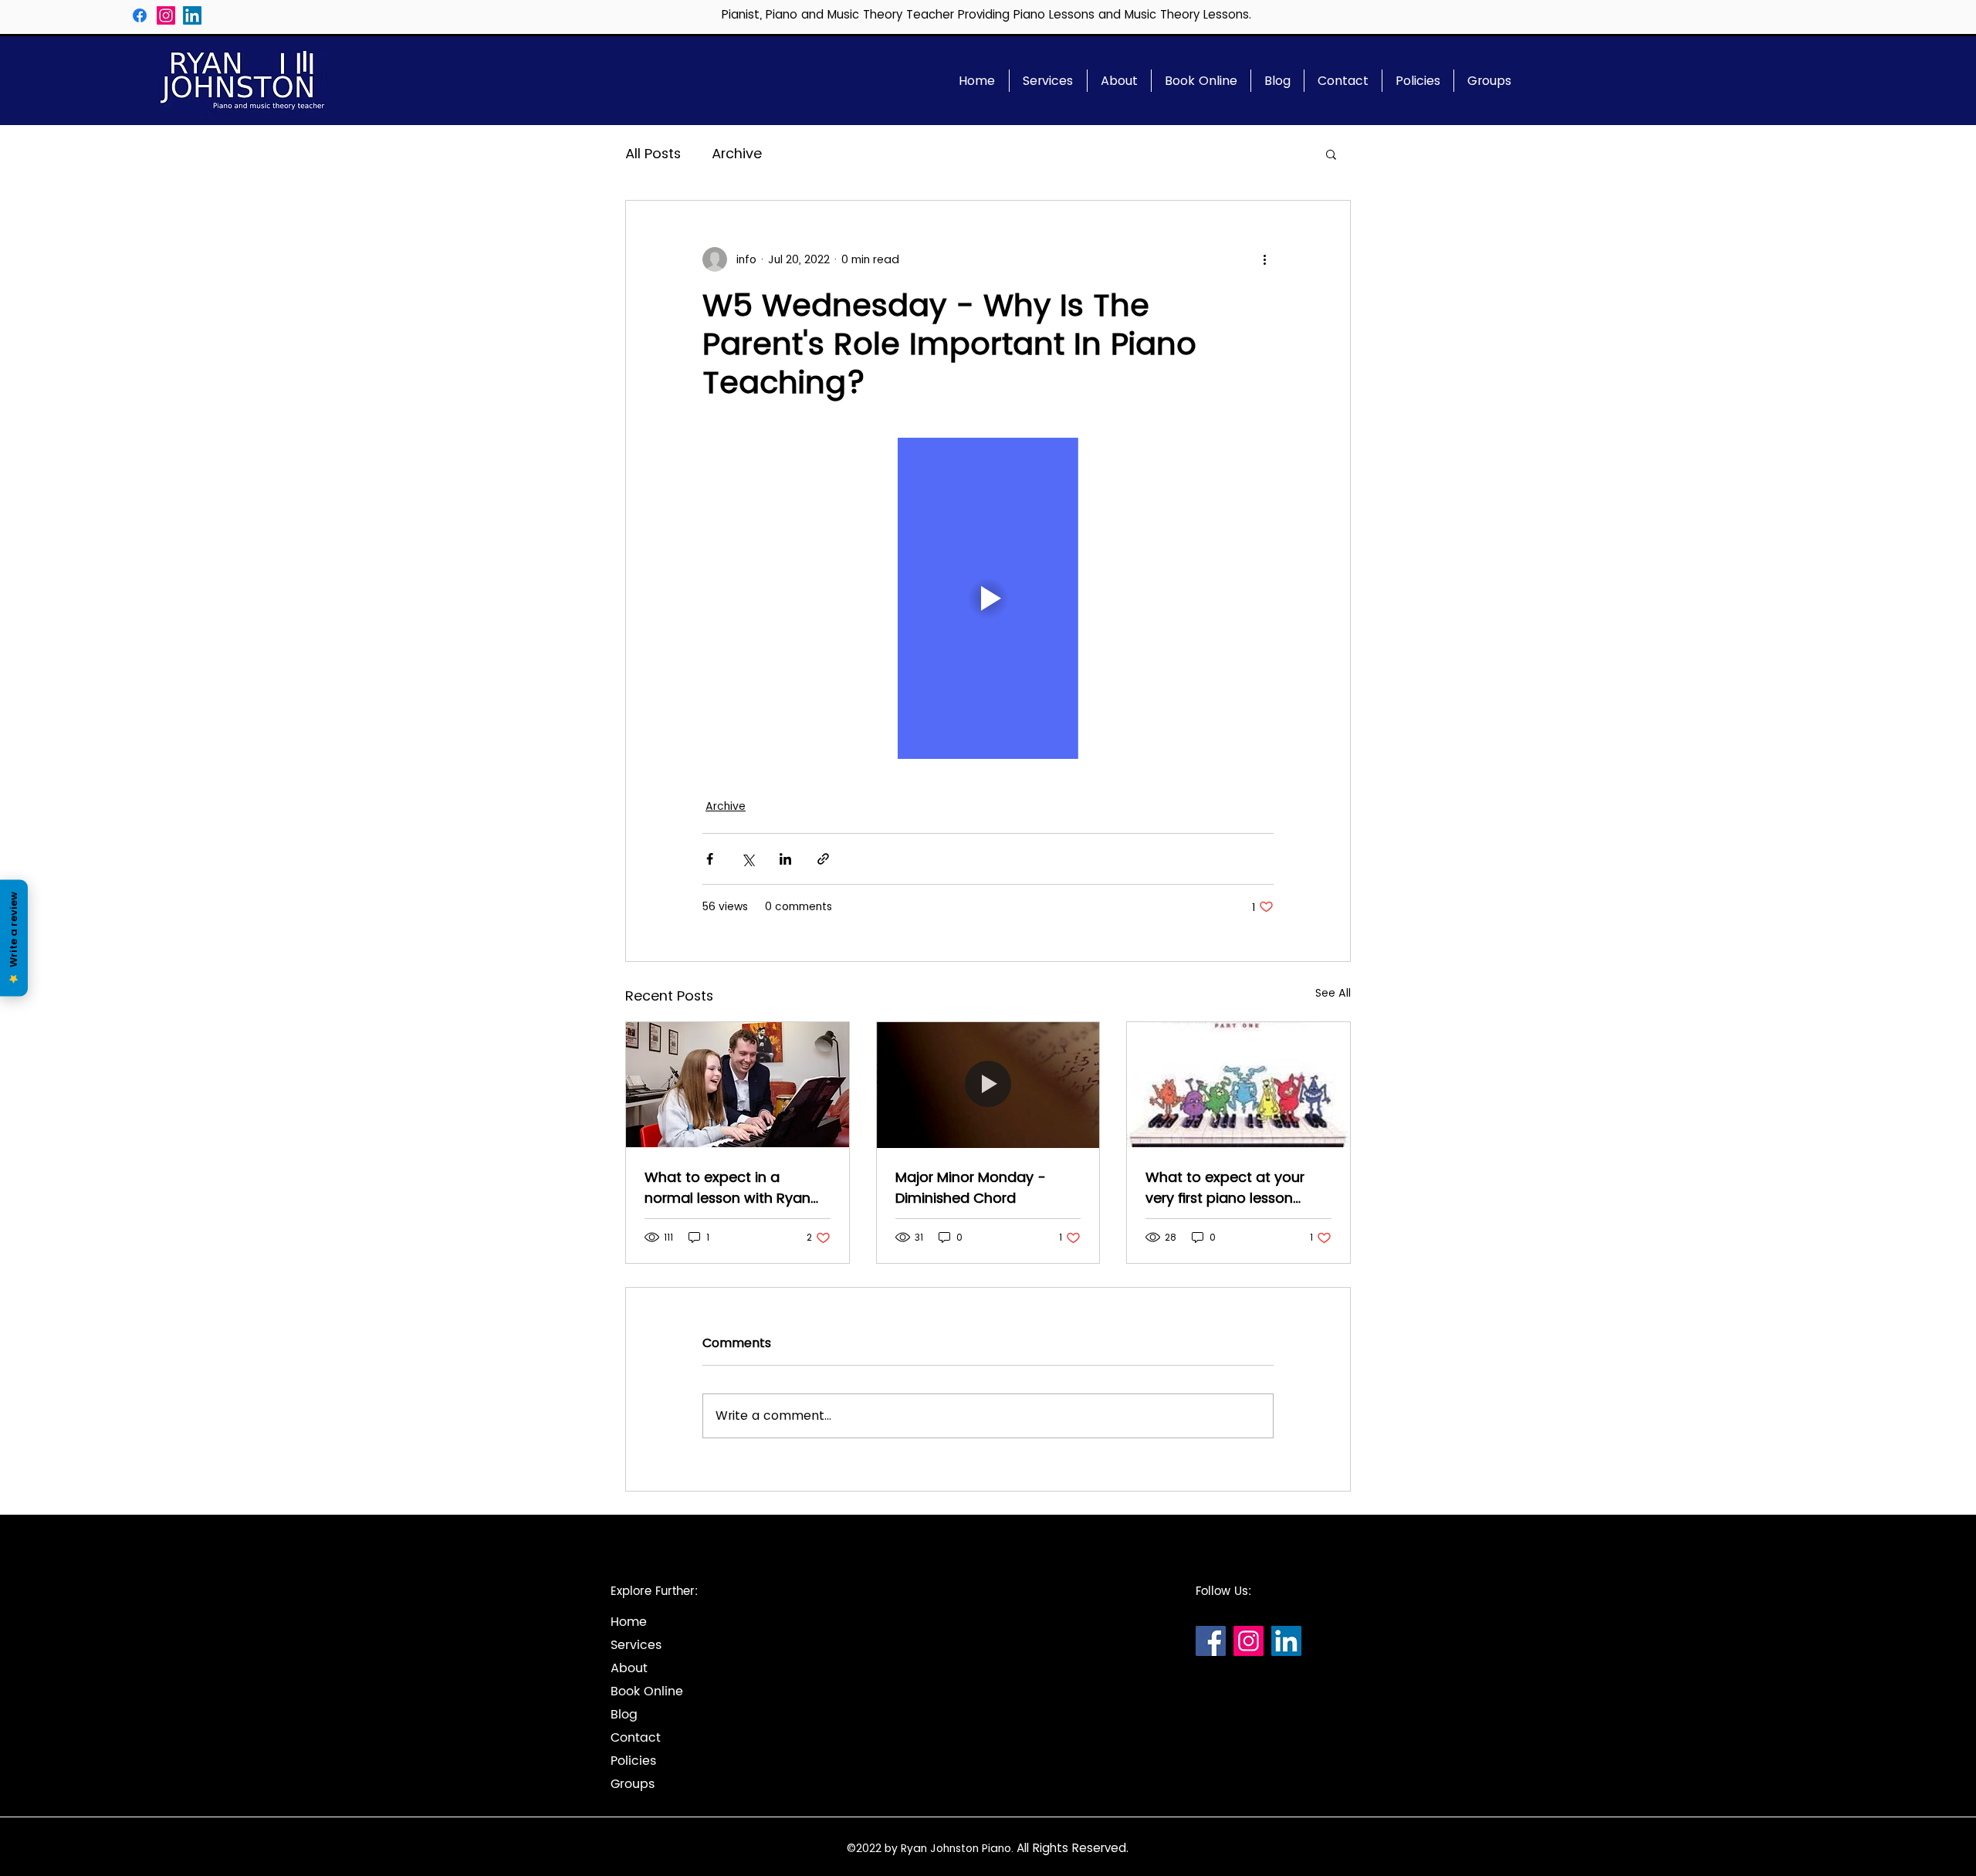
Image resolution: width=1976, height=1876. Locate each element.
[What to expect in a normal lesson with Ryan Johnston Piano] (738, 1085)
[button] (1331, 154)
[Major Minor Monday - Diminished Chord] (988, 1085)
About (629, 1668)
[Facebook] (140, 15)
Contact (636, 1738)
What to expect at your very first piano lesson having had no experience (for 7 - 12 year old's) (1234, 1188)
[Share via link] (823, 859)
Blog (624, 1715)
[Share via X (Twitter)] (748, 859)
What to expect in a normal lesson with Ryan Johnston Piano (727, 1188)
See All (1333, 993)
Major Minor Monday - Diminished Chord (971, 1187)
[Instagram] (166, 15)
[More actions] (1264, 259)
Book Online (647, 1691)
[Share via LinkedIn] (785, 859)
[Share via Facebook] (710, 859)
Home (629, 1622)
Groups (633, 1784)
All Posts (653, 154)
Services (636, 1645)
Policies (633, 1761)
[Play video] (988, 598)
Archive (737, 154)
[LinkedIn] (192, 15)
